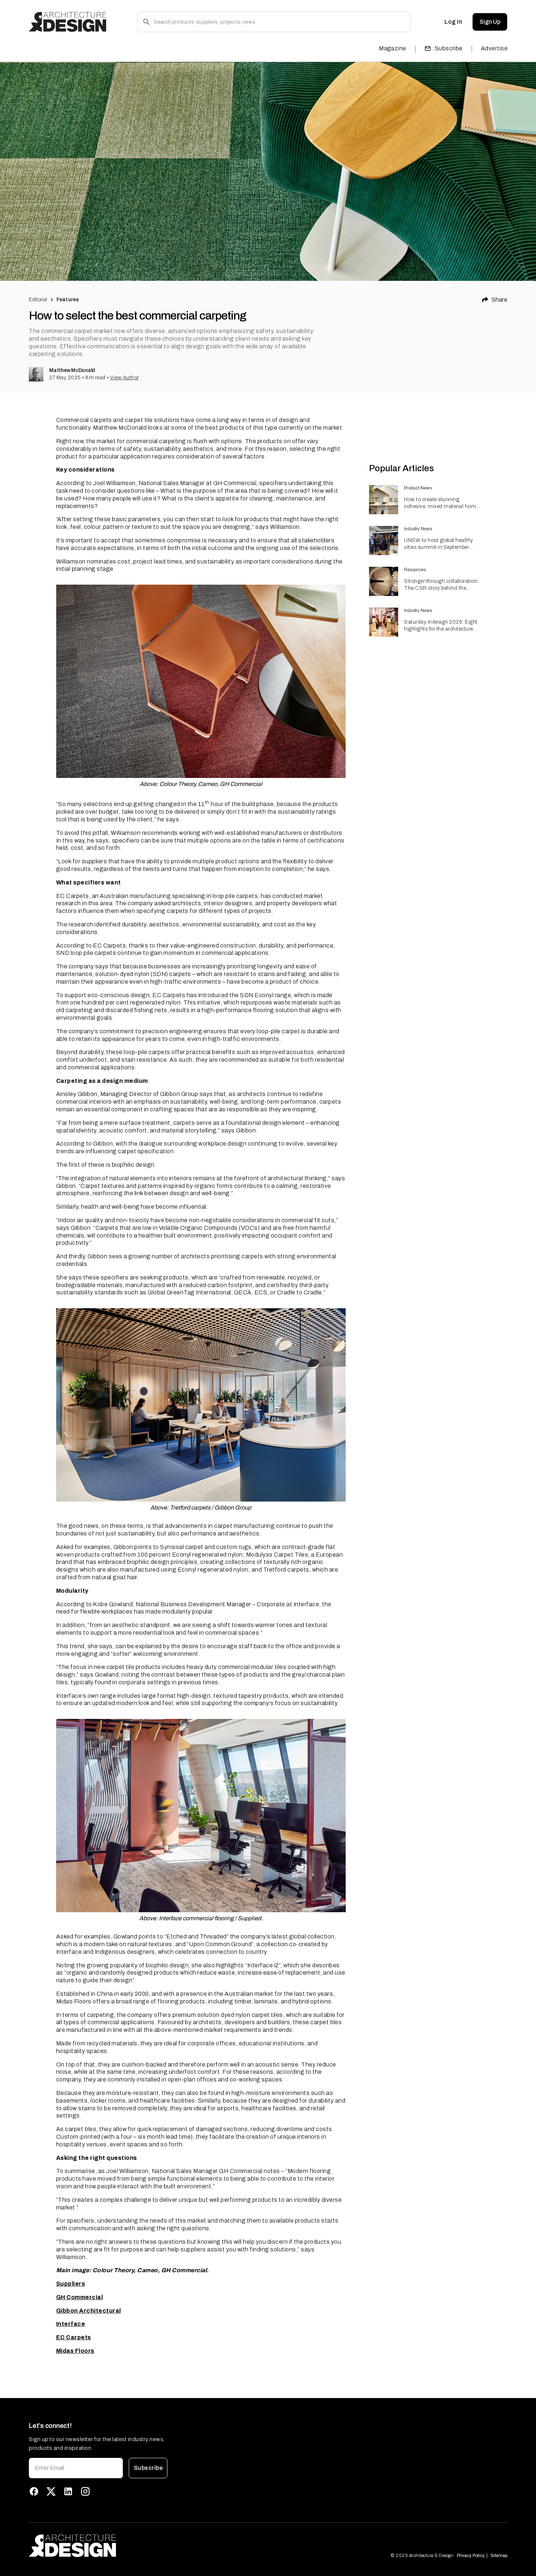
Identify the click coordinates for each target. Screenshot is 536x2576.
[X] (51, 2491)
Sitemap (499, 2556)
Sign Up (490, 22)
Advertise (494, 48)
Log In (453, 22)
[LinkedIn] (68, 2491)
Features (68, 300)
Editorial (38, 300)
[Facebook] (34, 2491)
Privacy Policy (471, 2556)
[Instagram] (85, 2491)
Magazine (393, 48)
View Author (125, 378)
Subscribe (449, 48)
